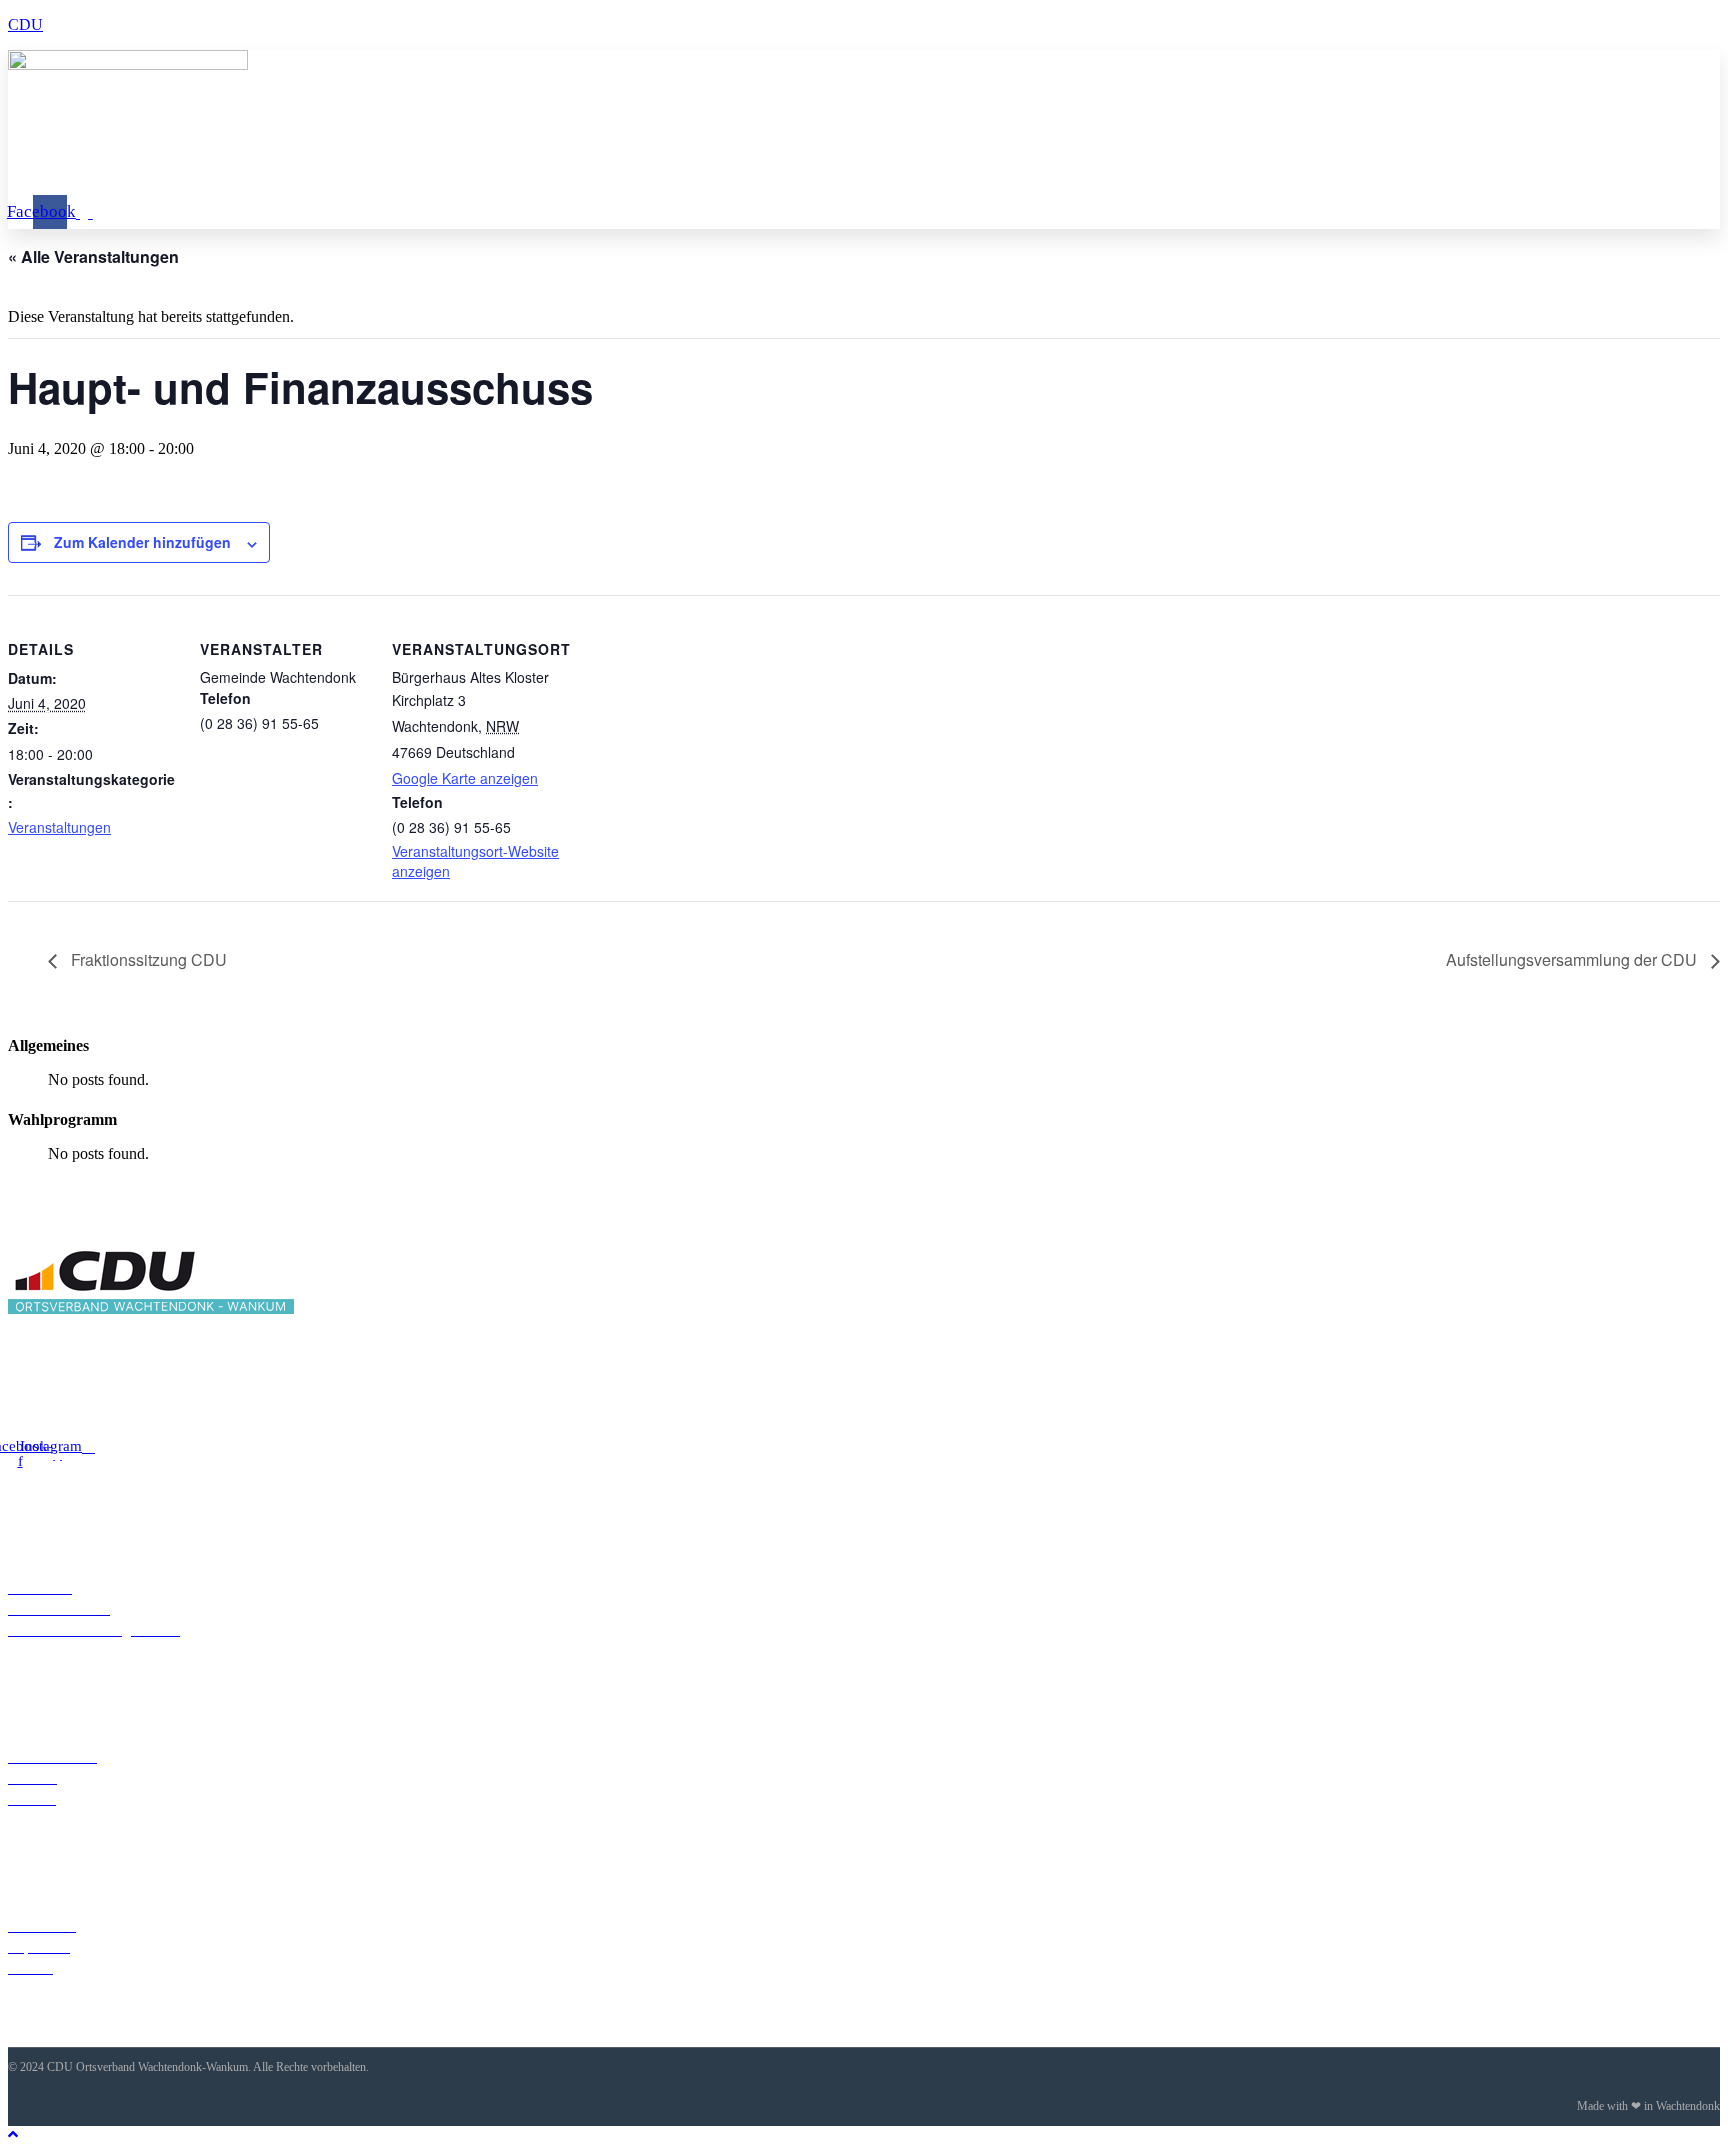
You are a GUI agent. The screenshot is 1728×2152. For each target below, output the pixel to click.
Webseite (714, 150)
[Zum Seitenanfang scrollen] (13, 2134)
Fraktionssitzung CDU (147, 959)
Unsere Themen (420, 150)
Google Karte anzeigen (465, 778)
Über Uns (288, 150)
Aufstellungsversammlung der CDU (1573, 959)
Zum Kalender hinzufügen (142, 542)
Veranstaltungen (578, 150)
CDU (25, 24)
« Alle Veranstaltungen (93, 256)
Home (189, 150)
